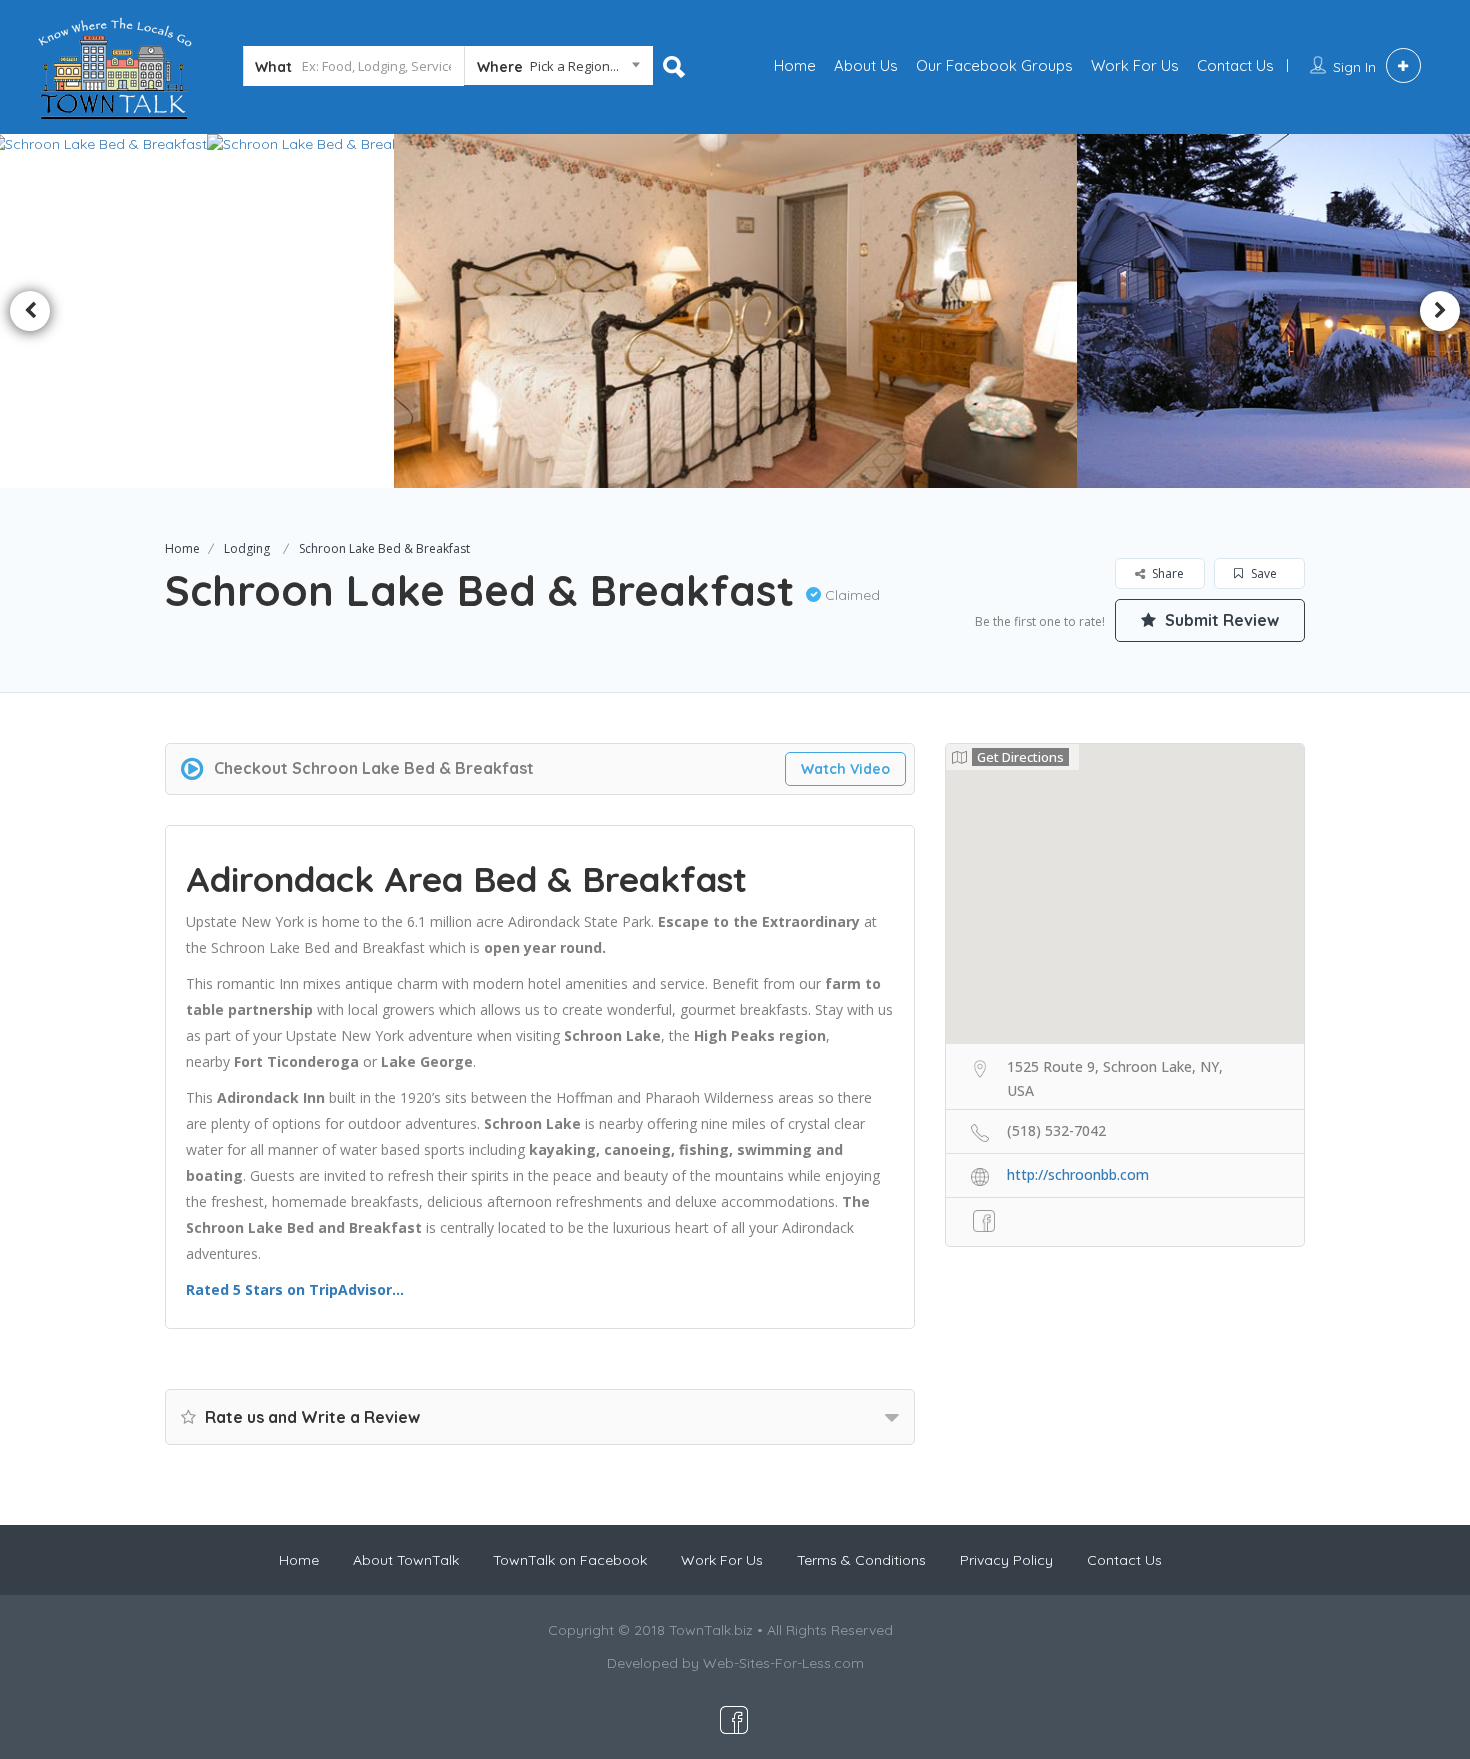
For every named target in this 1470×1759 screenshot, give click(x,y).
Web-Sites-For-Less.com (783, 1663)
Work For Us (1135, 65)
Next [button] (1440, 311)
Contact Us (1235, 65)
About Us (866, 65)
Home (795, 65)
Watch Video (845, 769)
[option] (316, 311)
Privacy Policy (1006, 1560)
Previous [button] (30, 311)
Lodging (247, 548)
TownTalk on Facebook (570, 1560)
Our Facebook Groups (994, 65)
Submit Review (1220, 620)
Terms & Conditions (861, 1560)
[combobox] (558, 70)
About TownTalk (406, 1560)
